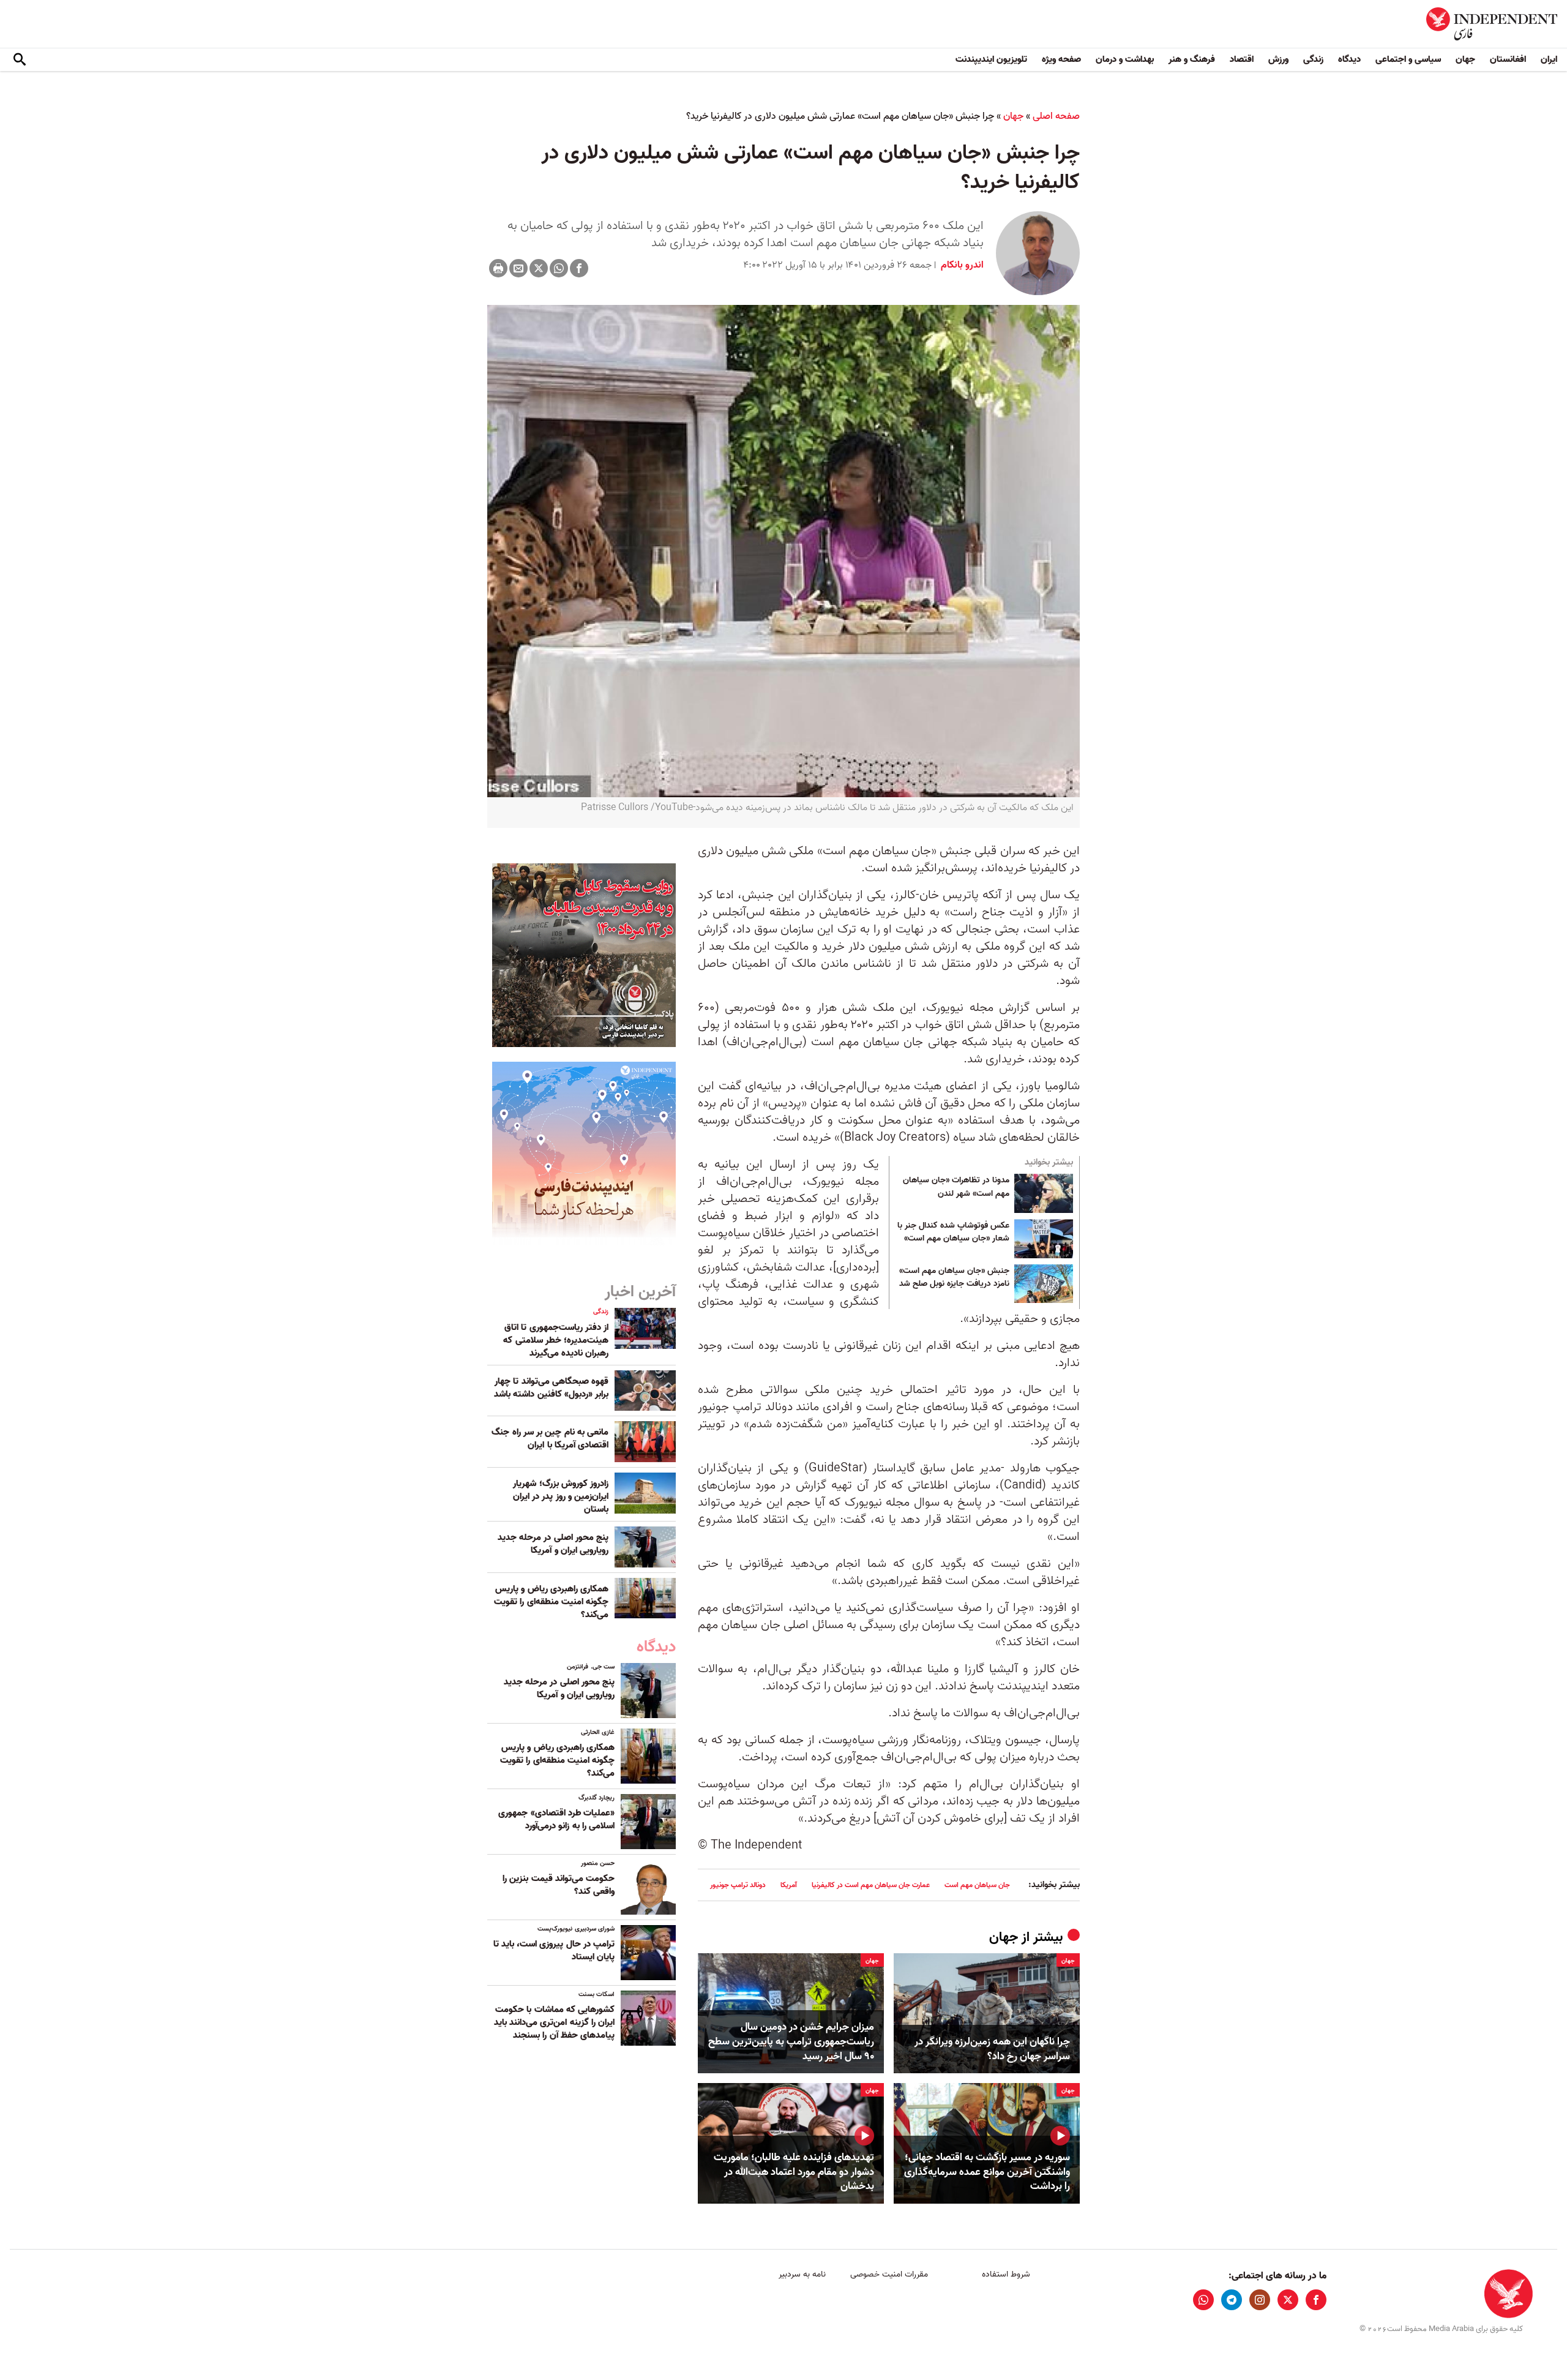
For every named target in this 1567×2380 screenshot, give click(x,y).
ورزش (1278, 59)
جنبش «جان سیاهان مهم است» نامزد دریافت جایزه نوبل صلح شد (954, 1278)
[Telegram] (1232, 2300)
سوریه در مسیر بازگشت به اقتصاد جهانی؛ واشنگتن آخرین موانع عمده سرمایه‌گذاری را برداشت (987, 2172)
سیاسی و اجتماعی (1408, 59)
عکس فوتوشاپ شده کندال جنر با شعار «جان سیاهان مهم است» (953, 1233)
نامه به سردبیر (802, 2274)
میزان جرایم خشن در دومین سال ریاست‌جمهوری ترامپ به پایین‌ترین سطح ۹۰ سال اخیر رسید (791, 2042)
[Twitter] (539, 268)
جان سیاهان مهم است (977, 1885)
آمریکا (789, 1885)
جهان (1465, 59)
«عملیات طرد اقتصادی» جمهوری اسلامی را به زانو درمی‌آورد (556, 1819)
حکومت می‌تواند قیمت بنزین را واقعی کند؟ (559, 1885)
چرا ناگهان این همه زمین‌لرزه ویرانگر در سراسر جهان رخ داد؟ (992, 2049)
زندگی (1313, 59)
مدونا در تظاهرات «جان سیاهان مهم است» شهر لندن (956, 1187)
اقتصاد (1242, 59)
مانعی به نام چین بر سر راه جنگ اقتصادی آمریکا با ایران (550, 1439)
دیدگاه (1349, 59)
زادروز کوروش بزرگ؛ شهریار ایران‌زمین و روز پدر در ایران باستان (561, 1496)
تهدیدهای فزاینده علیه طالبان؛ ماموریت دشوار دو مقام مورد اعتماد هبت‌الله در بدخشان (794, 2172)
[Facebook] (579, 268)
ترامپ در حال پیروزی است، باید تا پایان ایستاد (554, 1950)
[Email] (518, 268)
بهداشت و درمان (1125, 59)
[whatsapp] (1203, 2300)
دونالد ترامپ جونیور (738, 1885)
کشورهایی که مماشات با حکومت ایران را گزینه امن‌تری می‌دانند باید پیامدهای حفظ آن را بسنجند (554, 2022)
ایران (1549, 59)
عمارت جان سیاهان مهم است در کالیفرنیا (871, 1885)
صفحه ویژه (1061, 59)
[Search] (20, 60)
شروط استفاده (1006, 2274)
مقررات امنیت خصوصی (889, 2274)
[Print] (498, 268)
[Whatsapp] (559, 268)
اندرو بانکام (961, 265)
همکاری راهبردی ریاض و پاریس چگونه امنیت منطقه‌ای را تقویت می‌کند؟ (551, 1602)
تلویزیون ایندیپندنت (991, 59)
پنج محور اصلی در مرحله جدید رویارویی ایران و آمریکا (553, 1544)
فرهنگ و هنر (1192, 59)
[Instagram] (1260, 2300)
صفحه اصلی (1056, 116)
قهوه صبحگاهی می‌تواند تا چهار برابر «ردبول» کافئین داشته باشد (551, 1388)
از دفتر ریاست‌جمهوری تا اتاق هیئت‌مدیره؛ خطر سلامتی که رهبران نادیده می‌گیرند (556, 1340)
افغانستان (1508, 59)
